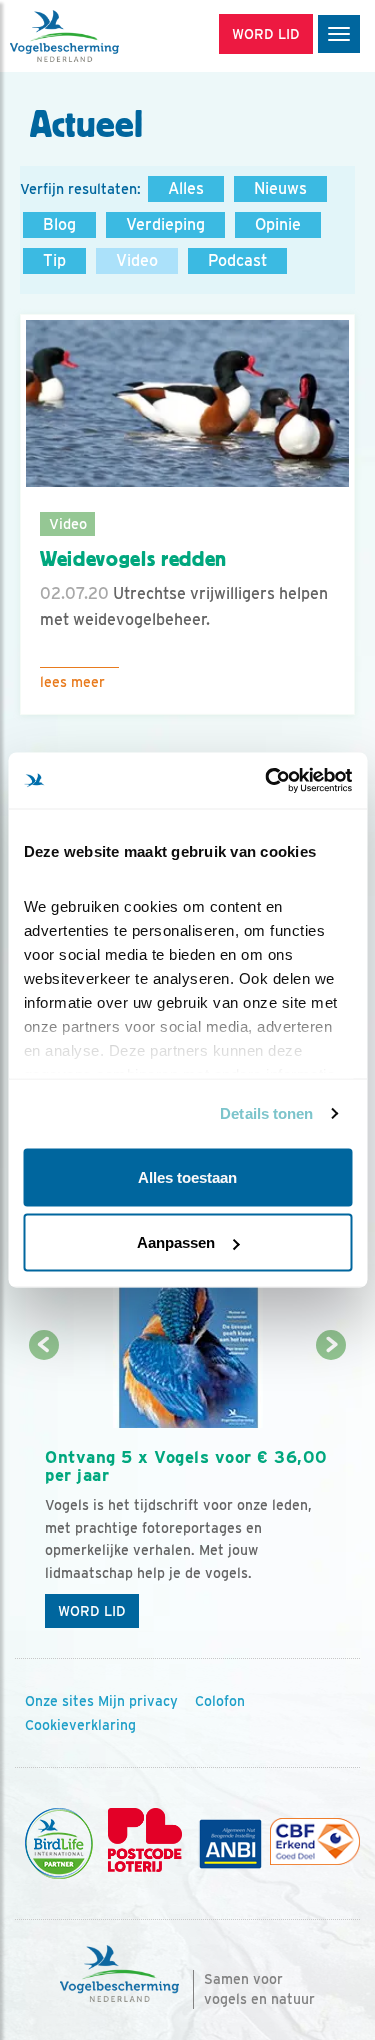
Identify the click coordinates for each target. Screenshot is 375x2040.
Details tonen (266, 1113)
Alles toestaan (187, 1176)
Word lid (92, 1611)
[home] (100, 36)
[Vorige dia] (43, 1493)
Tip (54, 260)
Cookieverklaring (80, 1725)
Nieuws (280, 188)
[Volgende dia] (331, 1493)
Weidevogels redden (133, 559)
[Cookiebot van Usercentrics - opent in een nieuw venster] (267, 781)
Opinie (278, 224)
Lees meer (72, 682)
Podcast (237, 260)
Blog (59, 224)
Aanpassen (176, 1242)
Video (137, 260)
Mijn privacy (138, 1701)
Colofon (220, 1701)
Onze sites (59, 1701)
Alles (186, 188)
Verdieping (165, 224)
